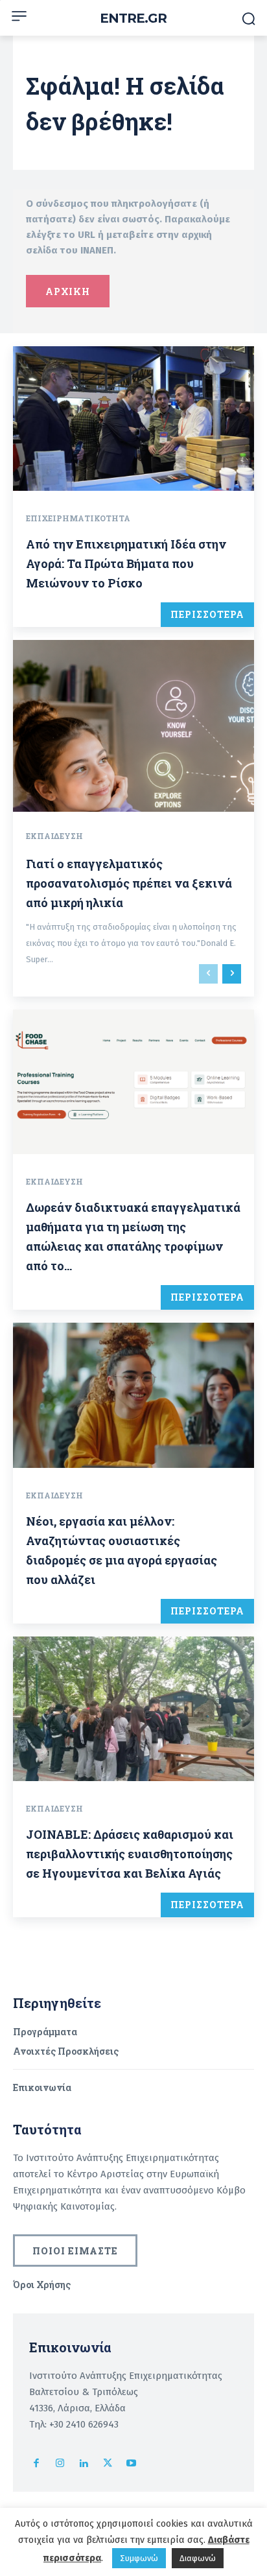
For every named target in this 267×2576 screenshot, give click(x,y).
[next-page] (232, 974)
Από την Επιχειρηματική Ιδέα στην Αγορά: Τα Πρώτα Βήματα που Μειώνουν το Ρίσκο (126, 563)
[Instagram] (61, 2464)
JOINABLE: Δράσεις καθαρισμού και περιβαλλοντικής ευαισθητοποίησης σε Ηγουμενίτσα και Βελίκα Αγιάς (130, 1854)
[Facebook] (37, 2464)
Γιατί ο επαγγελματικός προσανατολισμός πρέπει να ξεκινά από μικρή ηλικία (129, 883)
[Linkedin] (84, 2464)
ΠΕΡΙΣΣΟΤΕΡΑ (207, 614)
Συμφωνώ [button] (139, 2558)
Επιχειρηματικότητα (78, 518)
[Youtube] (131, 2464)
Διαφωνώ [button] (198, 2558)
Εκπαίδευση (54, 836)
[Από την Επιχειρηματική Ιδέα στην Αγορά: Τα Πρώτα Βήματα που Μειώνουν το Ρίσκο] (133, 419)
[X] (108, 2464)
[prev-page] (208, 974)
